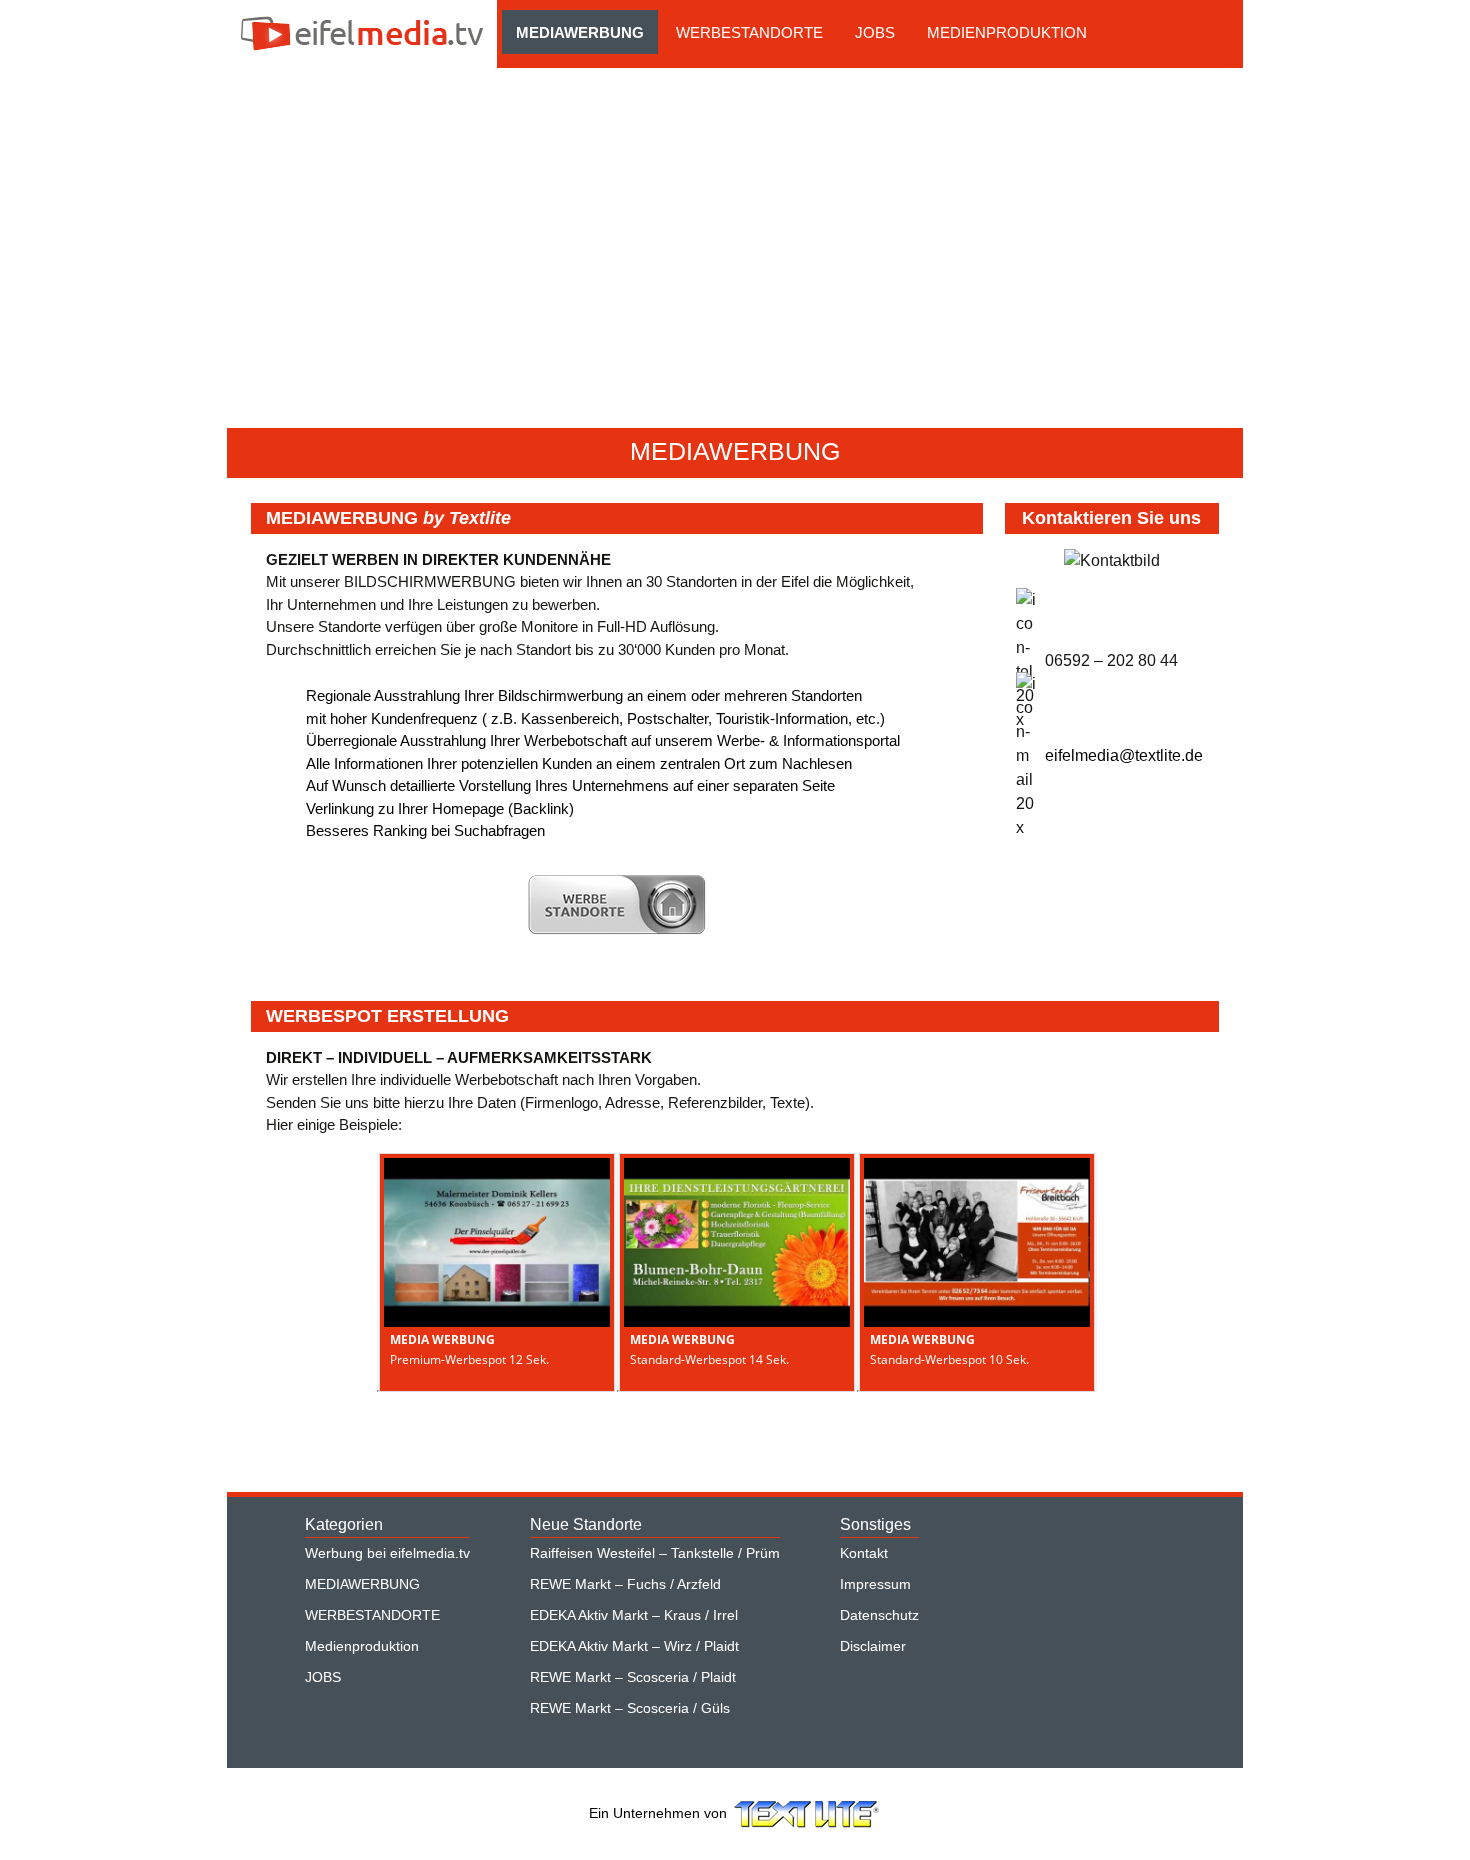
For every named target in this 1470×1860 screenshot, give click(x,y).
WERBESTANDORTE (749, 32)
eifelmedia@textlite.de (1124, 755)
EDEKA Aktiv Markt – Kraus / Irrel (634, 1615)
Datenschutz (879, 1615)
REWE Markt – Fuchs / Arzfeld (625, 1584)
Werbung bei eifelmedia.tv (387, 1553)
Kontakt (864, 1553)
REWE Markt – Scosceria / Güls (630, 1708)
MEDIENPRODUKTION (1007, 32)
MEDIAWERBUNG (580, 32)
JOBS (875, 32)
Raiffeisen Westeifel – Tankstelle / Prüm (655, 1553)
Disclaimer (873, 1646)
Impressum (875, 1584)
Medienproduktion (362, 1646)
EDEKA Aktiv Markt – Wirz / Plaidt (634, 1646)
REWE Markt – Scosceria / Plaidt (633, 1677)
